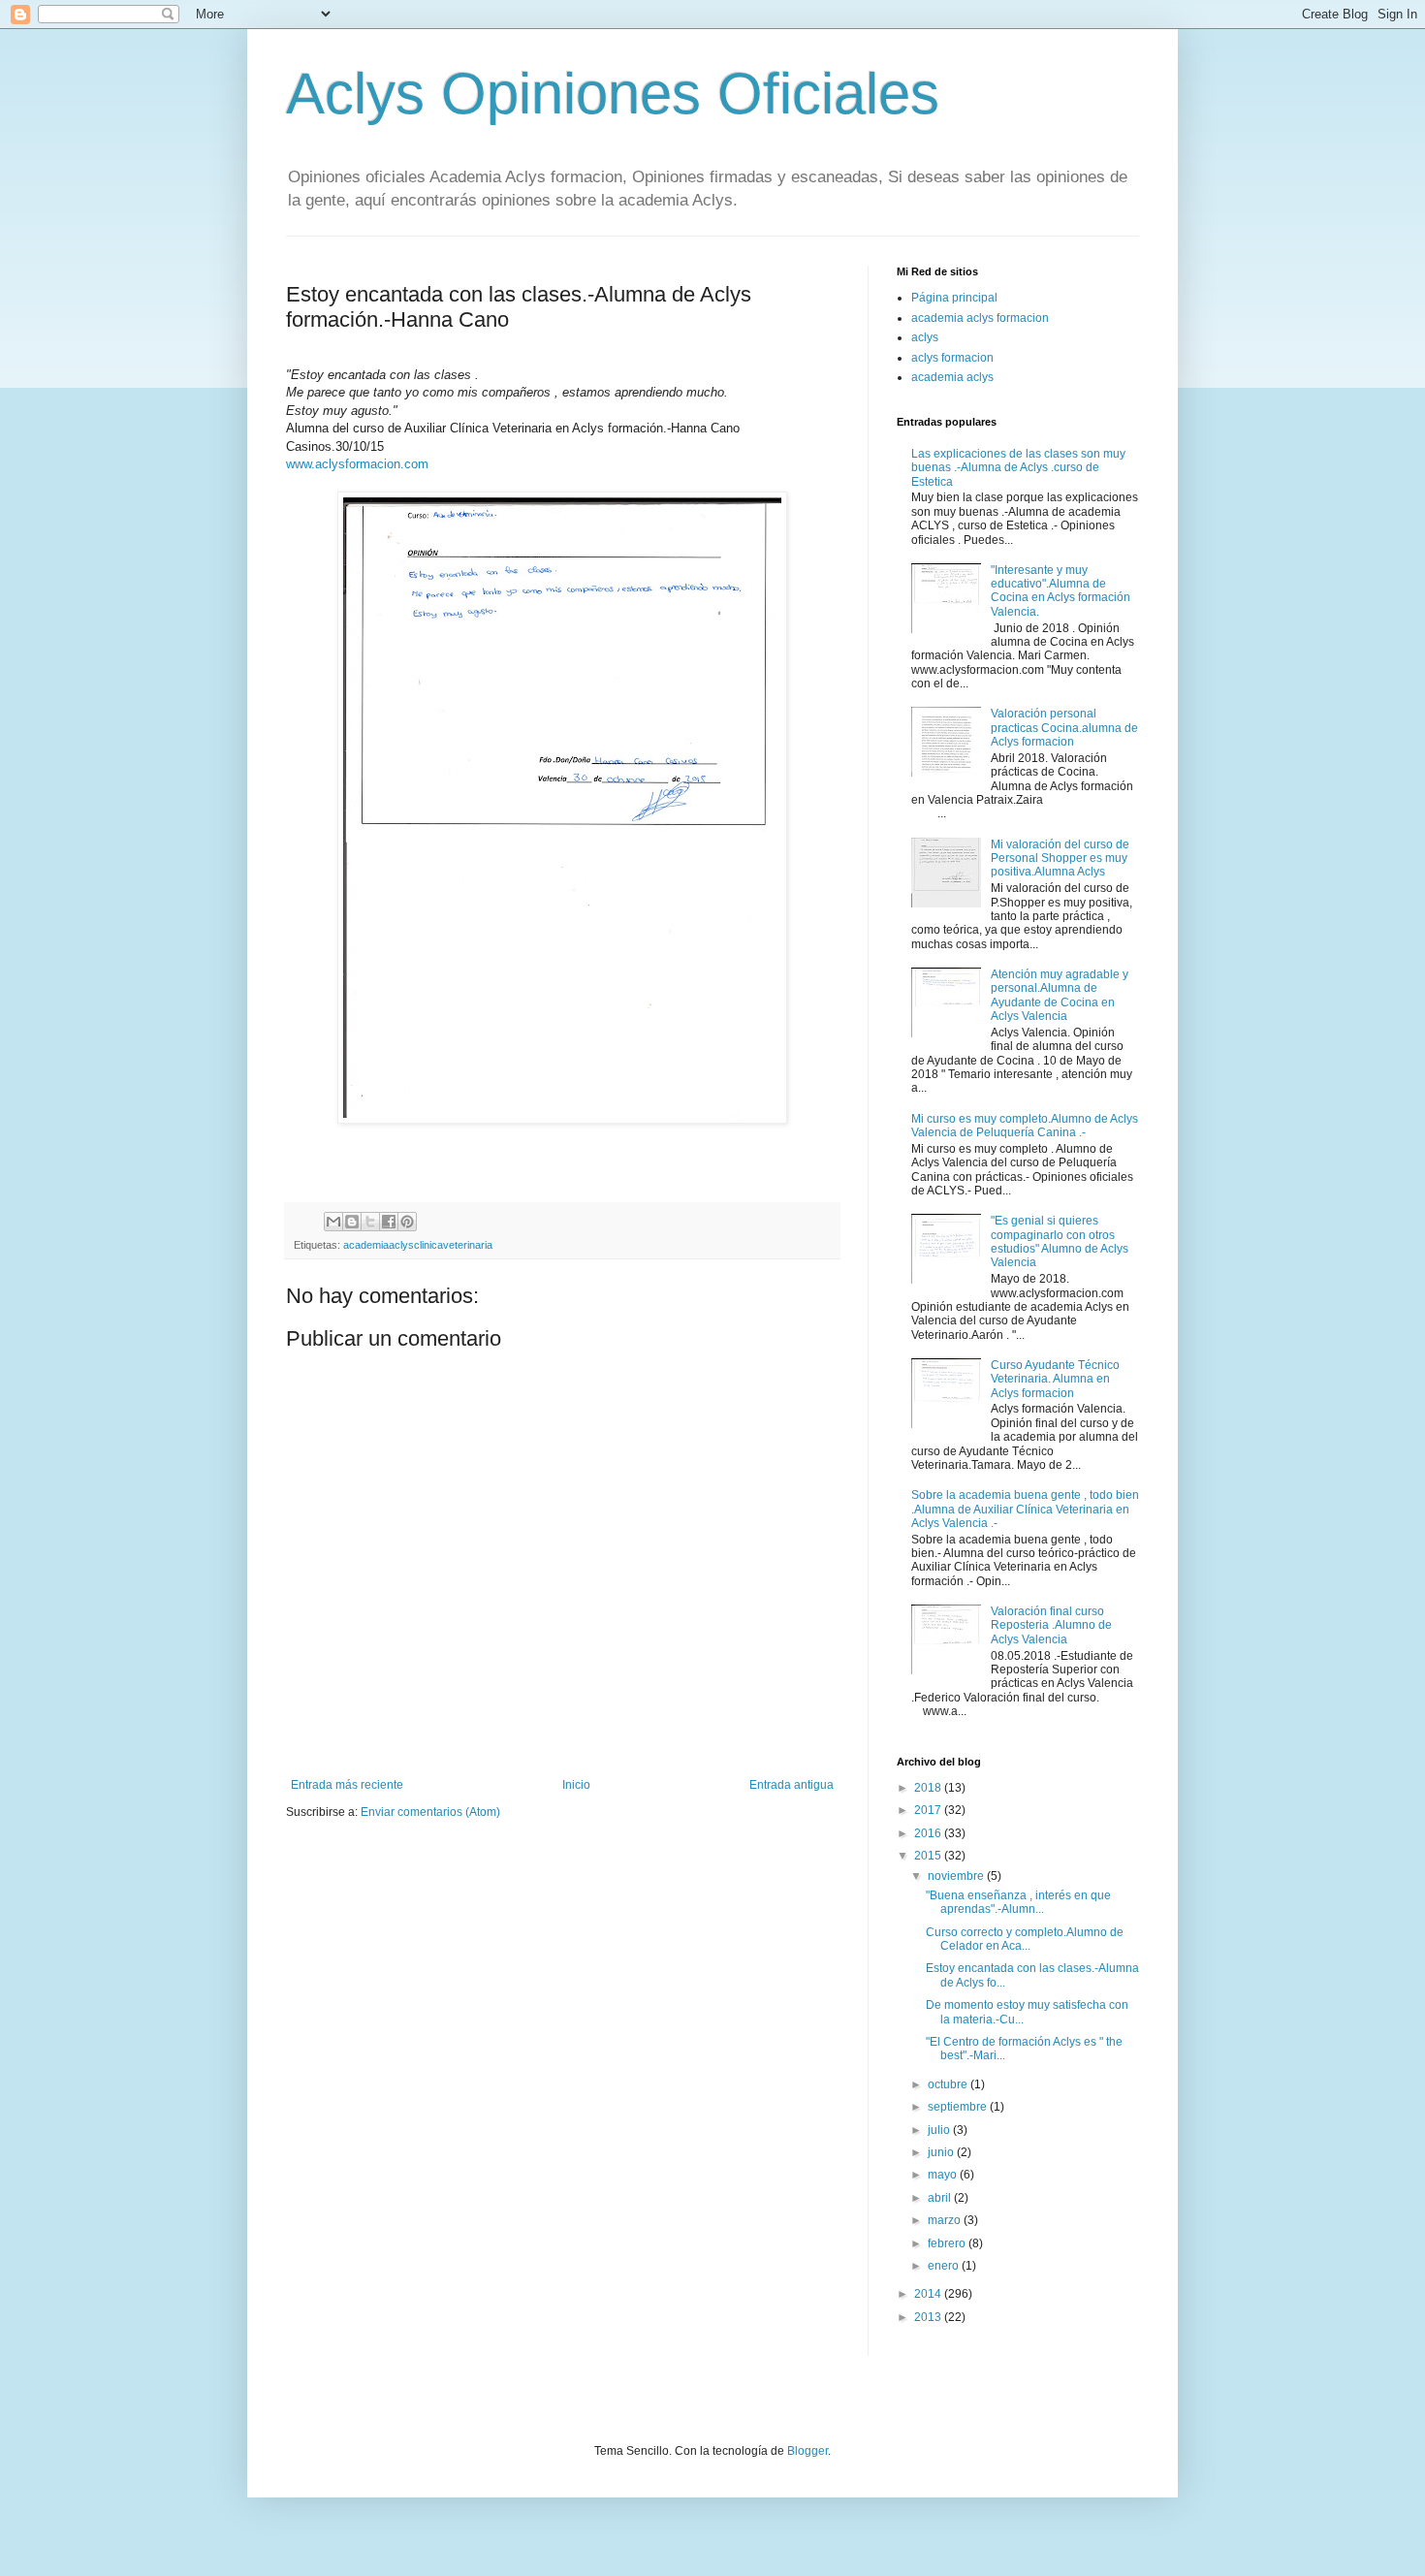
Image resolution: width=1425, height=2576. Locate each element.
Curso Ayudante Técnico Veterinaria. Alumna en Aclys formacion (1055, 1379)
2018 (929, 1788)
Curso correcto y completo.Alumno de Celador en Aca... (1025, 1939)
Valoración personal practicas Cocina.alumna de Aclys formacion (1064, 728)
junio (942, 2152)
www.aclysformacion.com (357, 464)
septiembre (959, 2107)
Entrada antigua (792, 1785)
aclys (925, 337)
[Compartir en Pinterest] (407, 1222)
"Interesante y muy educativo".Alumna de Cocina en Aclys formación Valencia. (1061, 591)
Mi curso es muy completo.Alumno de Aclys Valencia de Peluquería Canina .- (1025, 1126)
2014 (929, 2294)
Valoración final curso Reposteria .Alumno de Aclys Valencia (1051, 1625)
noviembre (957, 1876)
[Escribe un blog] (352, 1222)
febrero (948, 2243)
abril (941, 2198)
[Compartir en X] (370, 1222)
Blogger (807, 2451)
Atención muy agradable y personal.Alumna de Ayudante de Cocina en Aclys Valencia (1060, 995)
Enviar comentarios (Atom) (430, 1812)
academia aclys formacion (980, 318)
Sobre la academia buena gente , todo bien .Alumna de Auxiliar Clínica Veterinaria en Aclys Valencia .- (1025, 1509)
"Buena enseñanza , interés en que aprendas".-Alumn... (1018, 1902)
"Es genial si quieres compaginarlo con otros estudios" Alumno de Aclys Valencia (1060, 1241)
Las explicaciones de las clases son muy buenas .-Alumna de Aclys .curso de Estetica (1018, 468)
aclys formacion (952, 358)
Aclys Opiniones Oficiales (613, 94)
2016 (929, 1833)
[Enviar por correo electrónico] (333, 1222)
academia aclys (952, 377)
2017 (929, 1810)
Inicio (576, 1785)
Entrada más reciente (347, 1785)
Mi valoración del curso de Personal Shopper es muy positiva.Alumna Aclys (1060, 859)
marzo (946, 2220)
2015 (929, 1856)
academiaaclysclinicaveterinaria (418, 1245)
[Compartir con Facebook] (389, 1222)
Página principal (954, 298)
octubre (949, 2084)
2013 (929, 2317)
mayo (944, 2175)
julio (940, 2130)
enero (945, 2266)
